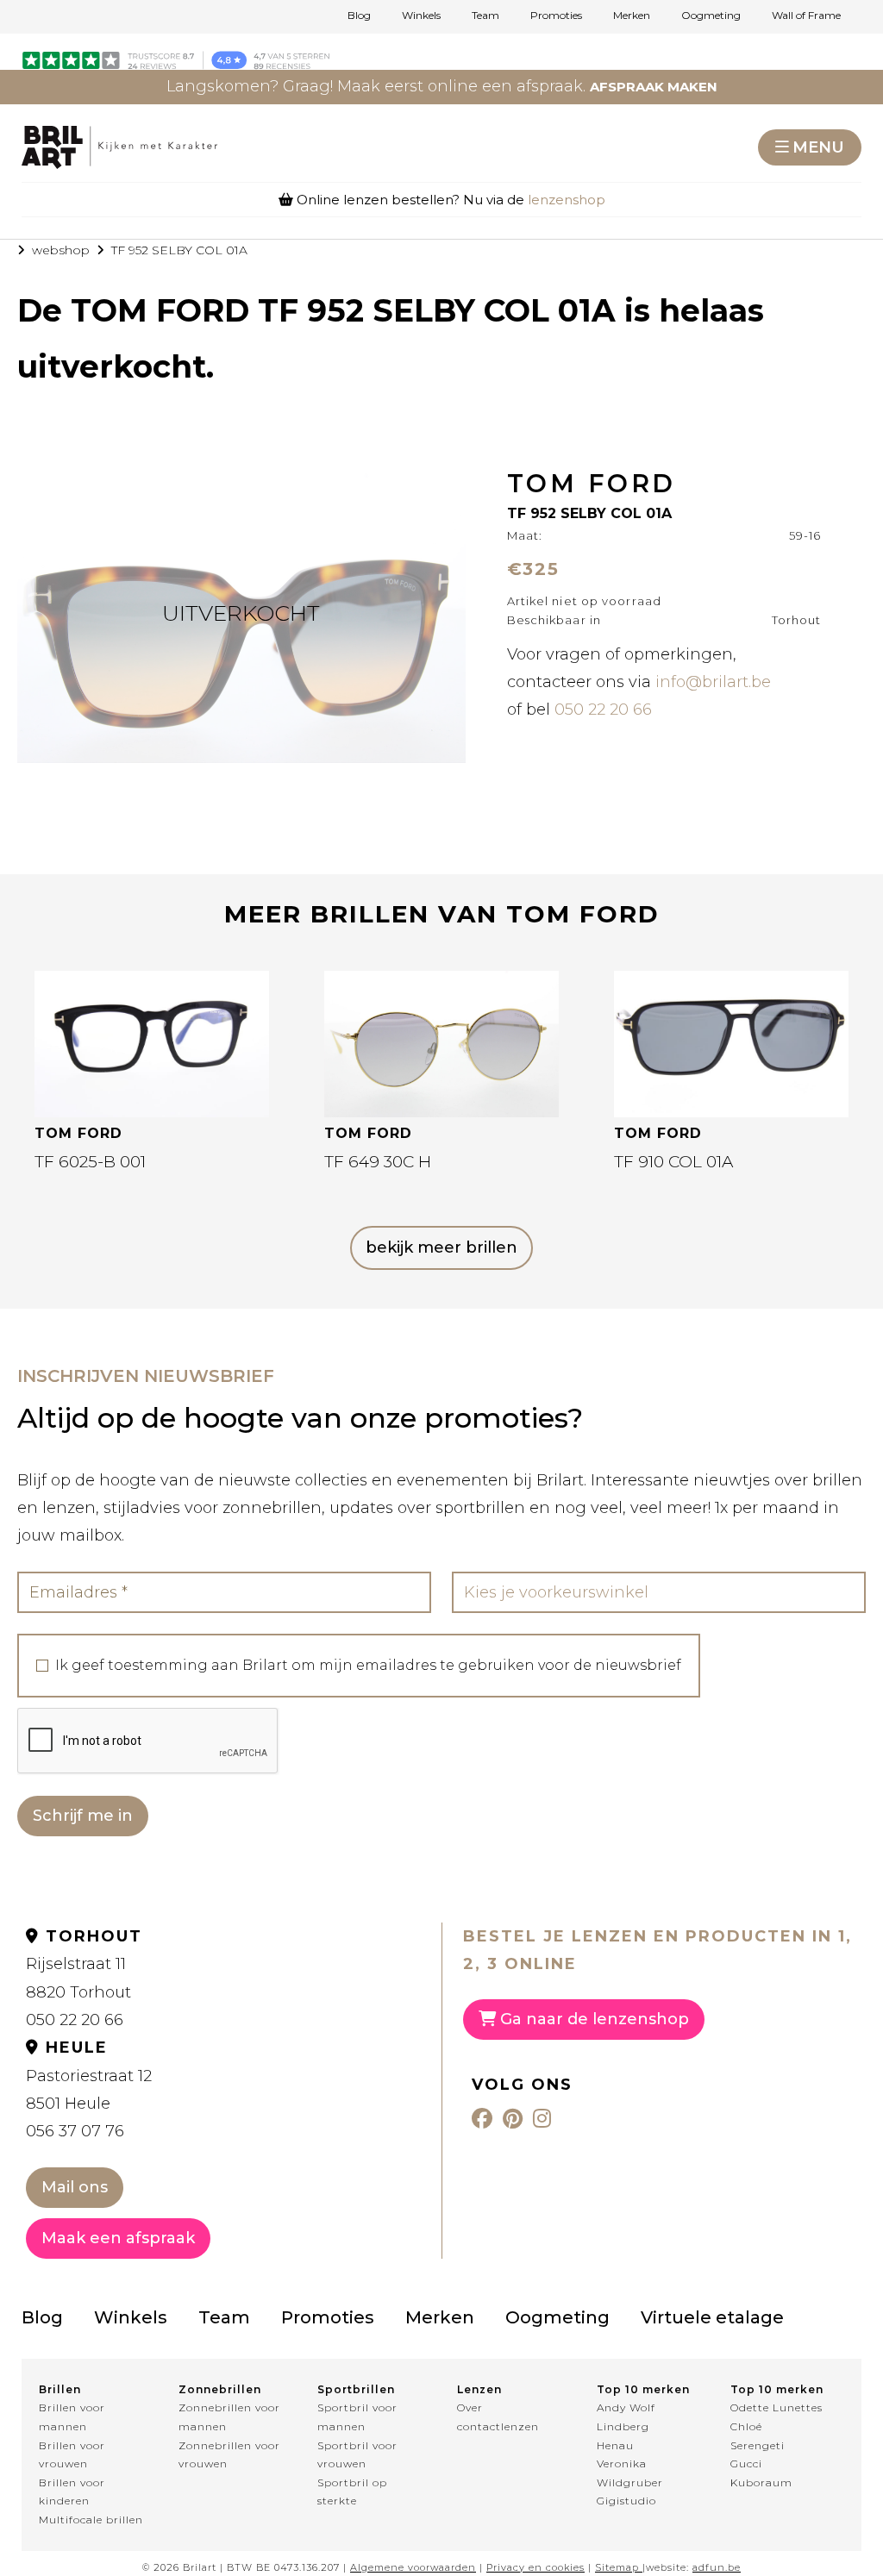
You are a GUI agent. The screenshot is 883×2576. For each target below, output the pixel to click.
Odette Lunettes (777, 2407)
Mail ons (75, 2187)
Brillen (60, 2389)
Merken (632, 16)
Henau (615, 2445)
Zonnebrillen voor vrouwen (229, 2455)
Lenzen (479, 2389)
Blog (359, 16)
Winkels (421, 16)
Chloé (746, 2426)
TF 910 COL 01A (673, 1162)
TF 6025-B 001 (90, 1162)
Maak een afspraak (118, 2238)
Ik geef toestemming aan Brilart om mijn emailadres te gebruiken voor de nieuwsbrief (368, 1666)
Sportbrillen (356, 2389)
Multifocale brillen (91, 2520)
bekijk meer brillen (441, 1247)
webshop (61, 250)
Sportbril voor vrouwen (357, 2455)
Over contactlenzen (498, 2417)
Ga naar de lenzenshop (592, 2019)
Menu (818, 147)
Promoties (556, 16)
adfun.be (717, 2567)
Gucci (746, 2463)
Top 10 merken (643, 2389)
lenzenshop (567, 200)
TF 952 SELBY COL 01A (179, 250)
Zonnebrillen (220, 2389)
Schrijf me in (83, 1816)
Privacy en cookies (535, 2567)
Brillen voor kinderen (72, 2492)
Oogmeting (711, 16)
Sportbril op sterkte (352, 2492)
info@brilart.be (713, 682)
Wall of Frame (806, 16)
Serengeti (758, 2445)
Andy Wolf (626, 2407)
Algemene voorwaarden (413, 2567)
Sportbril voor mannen (357, 2417)
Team (485, 16)
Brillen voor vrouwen (72, 2455)
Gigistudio (626, 2501)
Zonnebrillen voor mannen (229, 2417)
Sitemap (617, 2567)
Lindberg (623, 2426)
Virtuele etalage (712, 2317)
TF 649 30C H (378, 1162)
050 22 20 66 (603, 710)
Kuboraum (761, 2482)
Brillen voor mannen (72, 2417)
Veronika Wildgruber (630, 2473)
